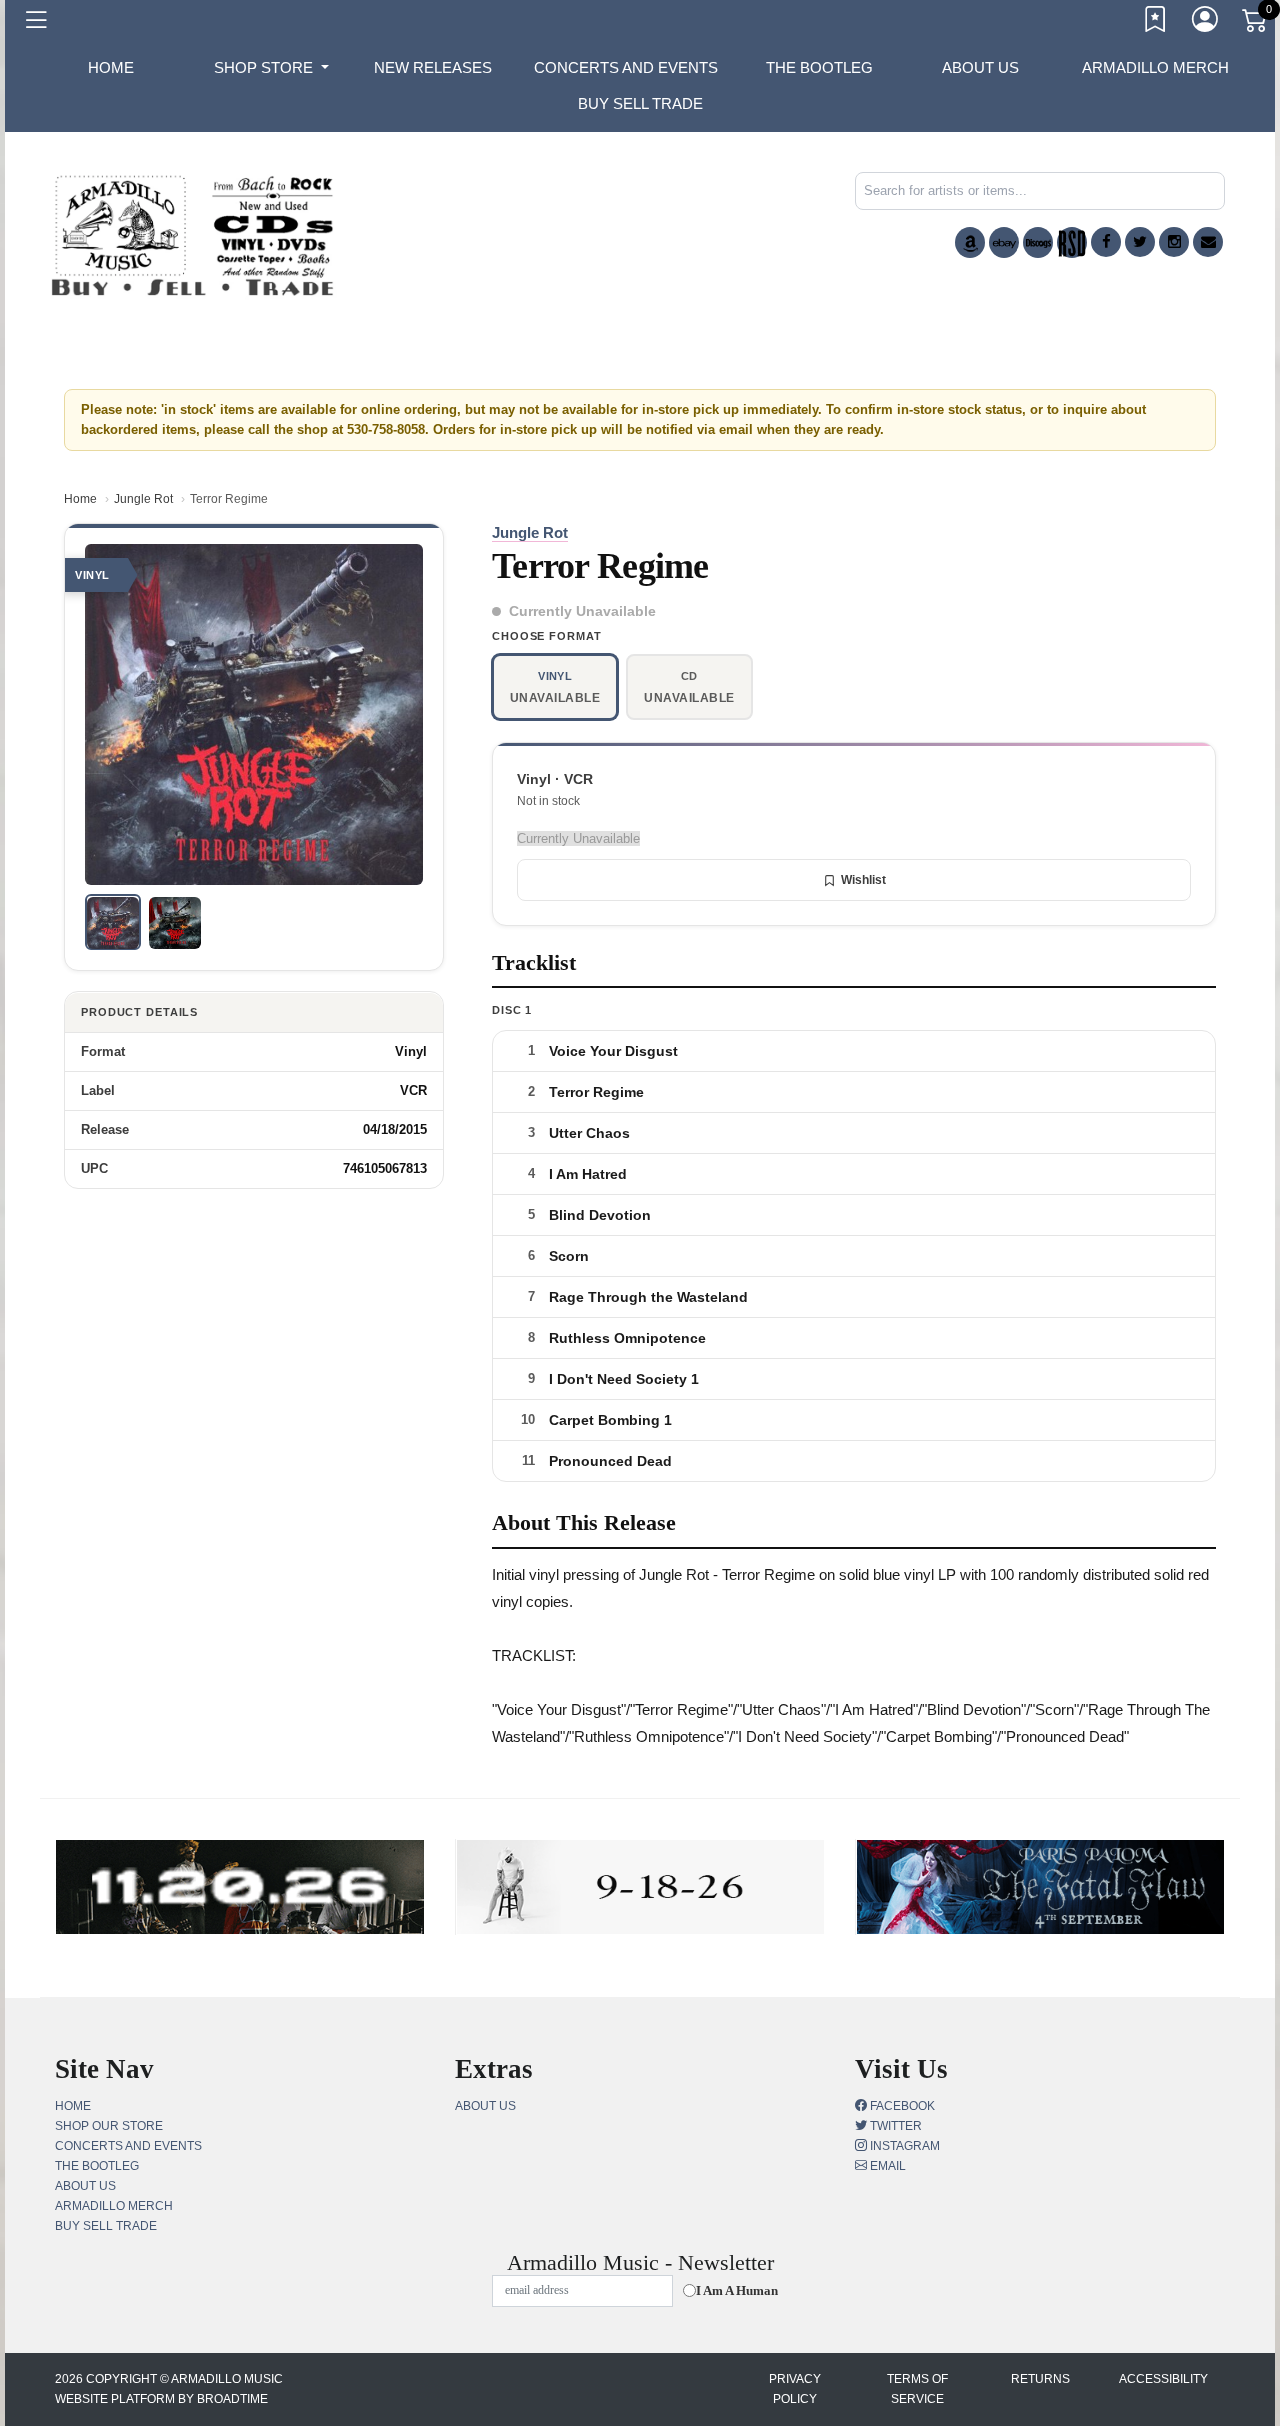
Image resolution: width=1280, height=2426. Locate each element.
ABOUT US (980, 67)
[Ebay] (1004, 242)
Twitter (894, 2126)
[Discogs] (1038, 242)
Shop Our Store (109, 2126)
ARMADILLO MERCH (1155, 67)
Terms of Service (917, 2389)
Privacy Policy (795, 2389)
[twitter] (1140, 242)
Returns (1040, 2379)
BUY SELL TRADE (640, 103)
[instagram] (1174, 242)
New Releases (433, 67)
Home (80, 499)
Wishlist (863, 880)
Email (886, 2166)
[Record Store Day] (1072, 242)
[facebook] (1106, 242)
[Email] (1208, 242)
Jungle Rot (143, 499)
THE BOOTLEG (819, 67)
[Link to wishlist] (1156, 23)
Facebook (901, 2106)
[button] (271, 68)
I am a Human (737, 2290)
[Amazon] (970, 242)
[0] (1256, 24)
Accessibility (1163, 2379)
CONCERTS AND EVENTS (626, 67)
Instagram (903, 2146)
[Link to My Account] (1206, 23)
